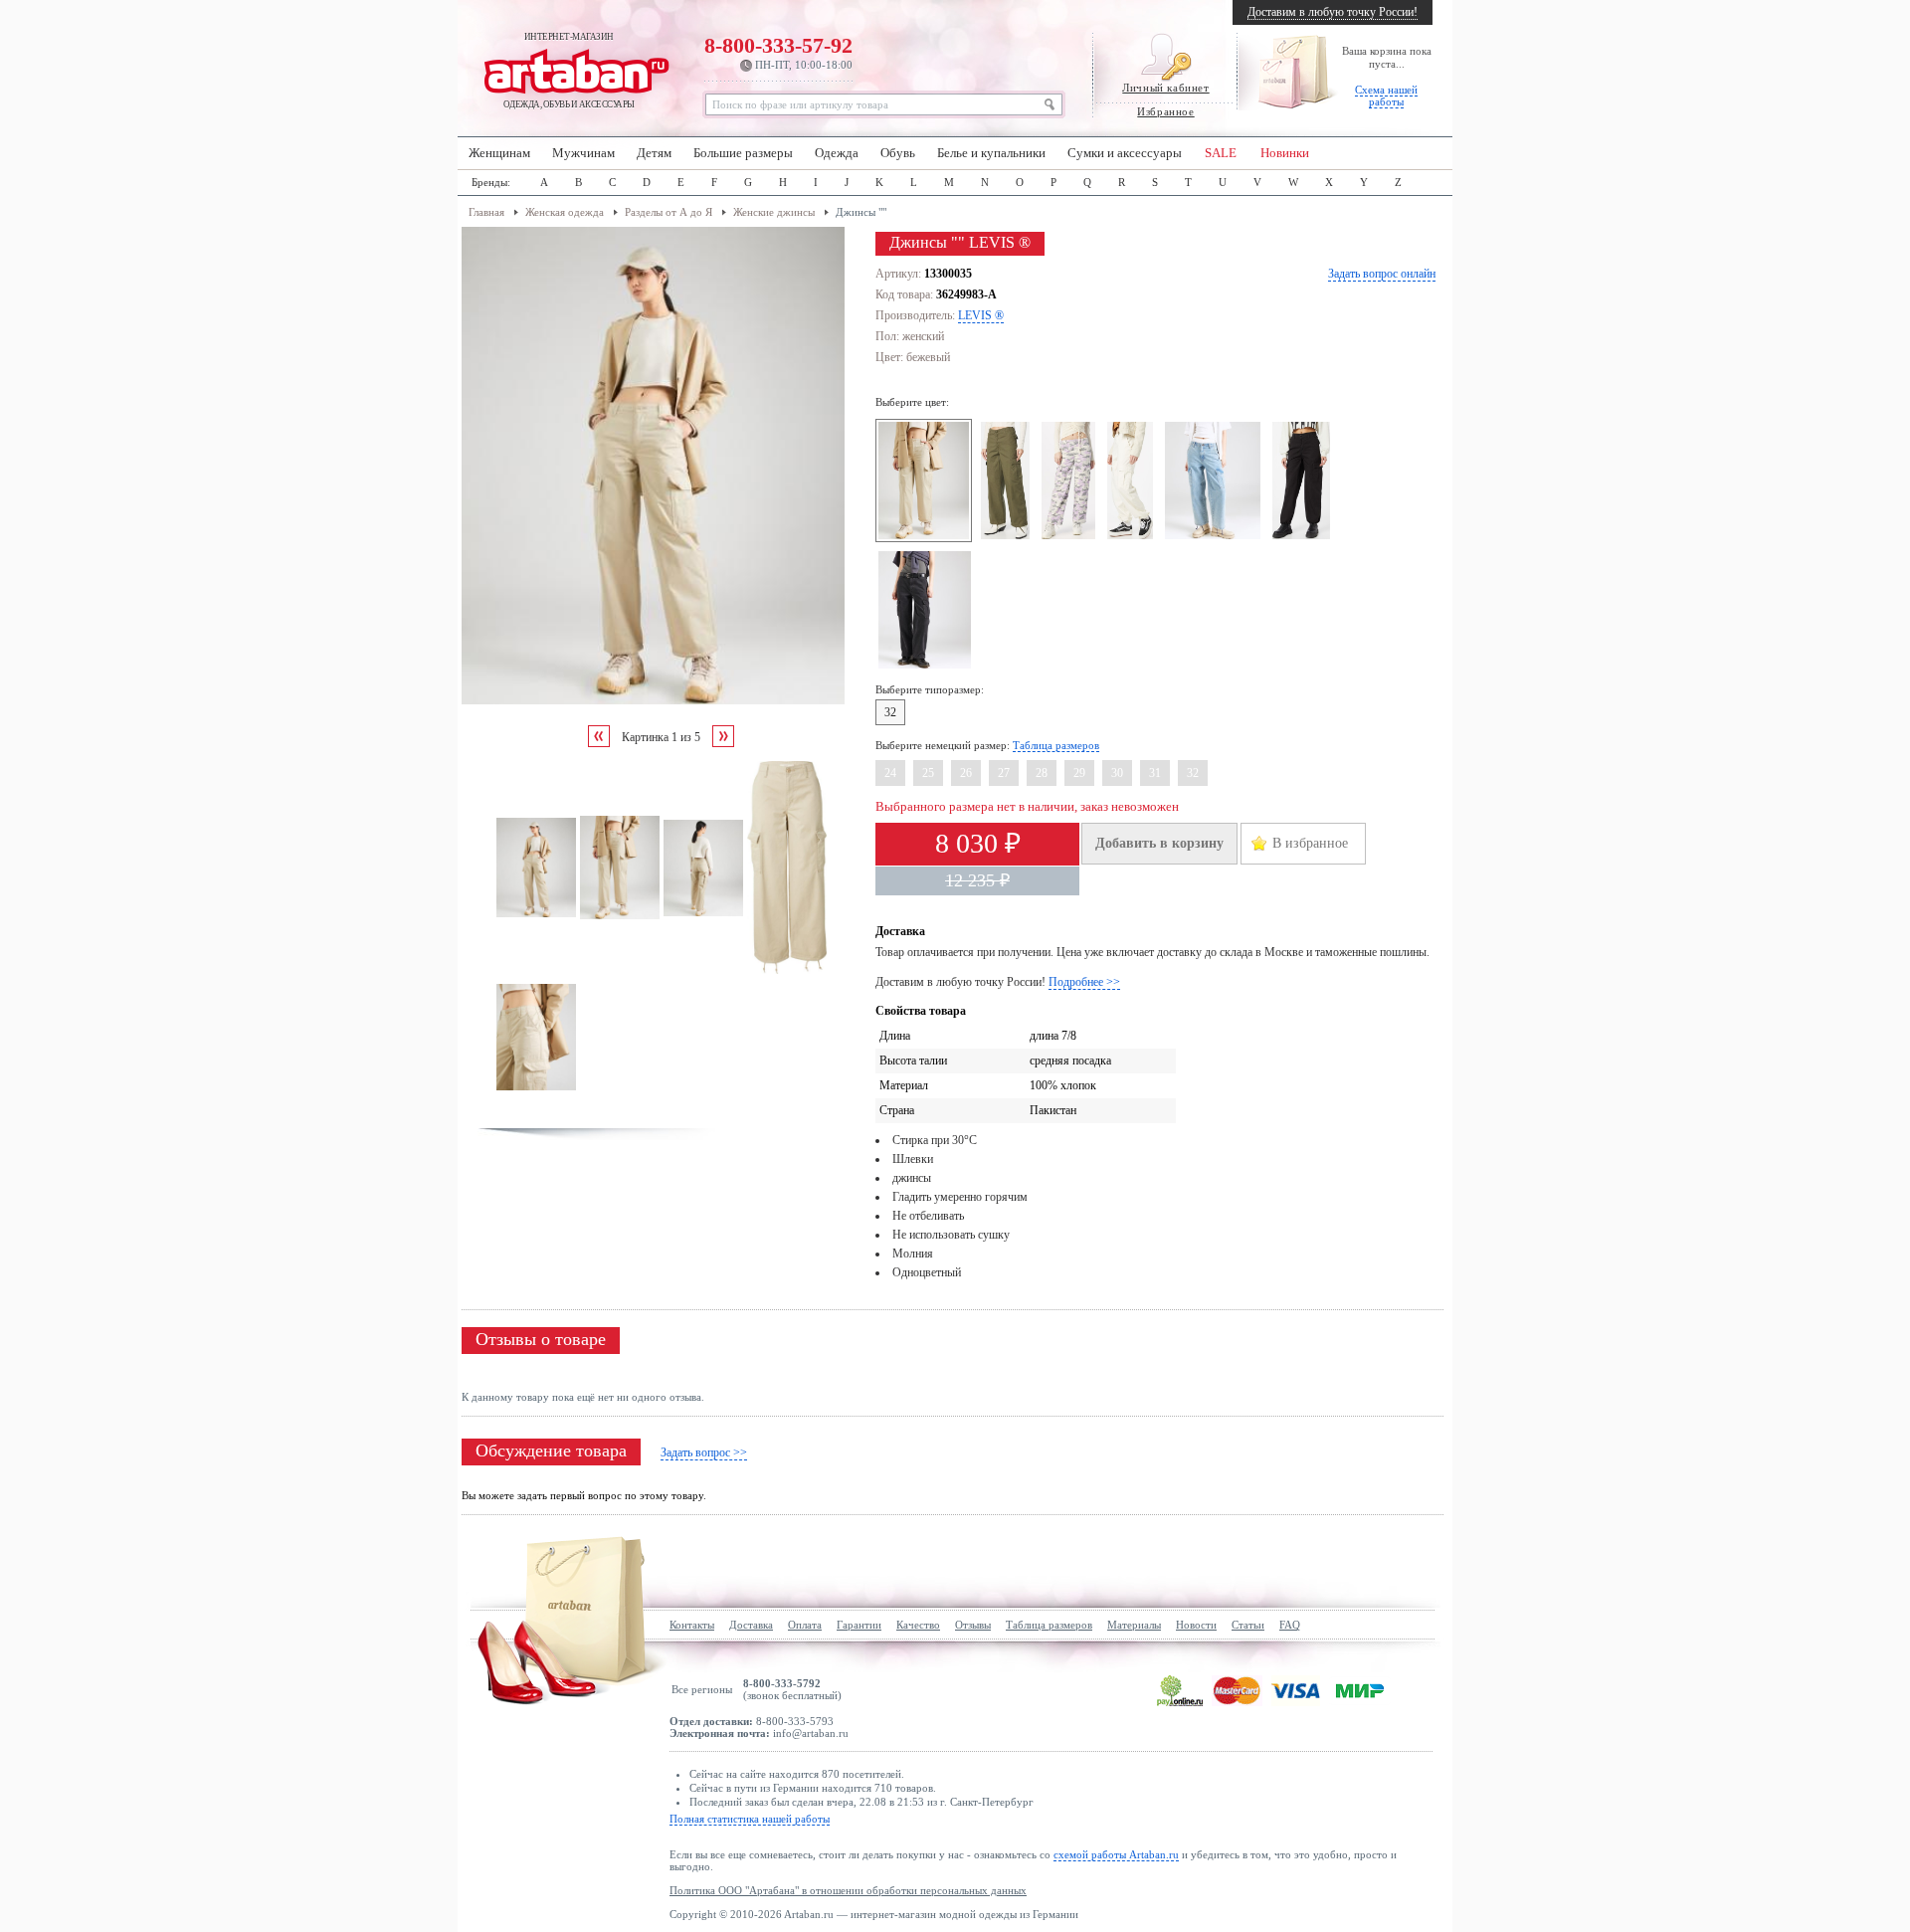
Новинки (1285, 153)
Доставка (751, 1625)
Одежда (837, 153)
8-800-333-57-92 (778, 52)
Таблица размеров (1056, 745)
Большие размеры (743, 153)
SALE (1221, 153)
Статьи (1248, 1625)
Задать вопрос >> (704, 1452)
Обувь (898, 153)
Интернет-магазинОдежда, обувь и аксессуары (569, 71)
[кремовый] (1133, 538)
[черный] (1304, 538)
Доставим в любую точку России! (1333, 12)
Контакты (692, 1625)
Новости (1196, 1625)
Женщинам (499, 153)
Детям (654, 153)
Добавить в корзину (1159, 843)
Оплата (805, 1625)
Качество (918, 1625)
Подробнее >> (1084, 982)
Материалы (1134, 1625)
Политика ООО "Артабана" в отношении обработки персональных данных (848, 1890)
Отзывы (973, 1625)
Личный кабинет (1165, 88)
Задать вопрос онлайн (1382, 274)
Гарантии (859, 1625)
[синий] (1215, 538)
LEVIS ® (981, 315)
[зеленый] (1008, 538)
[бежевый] (927, 538)
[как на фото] (1071, 538)
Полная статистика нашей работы (750, 1819)
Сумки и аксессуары (1125, 153)
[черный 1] (928, 668)
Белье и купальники (991, 153)
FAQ (1290, 1625)
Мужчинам (583, 153)
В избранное (1310, 843)
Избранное (1165, 111)
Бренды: (491, 182)
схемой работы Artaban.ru (1116, 1854)
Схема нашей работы (1386, 96)
